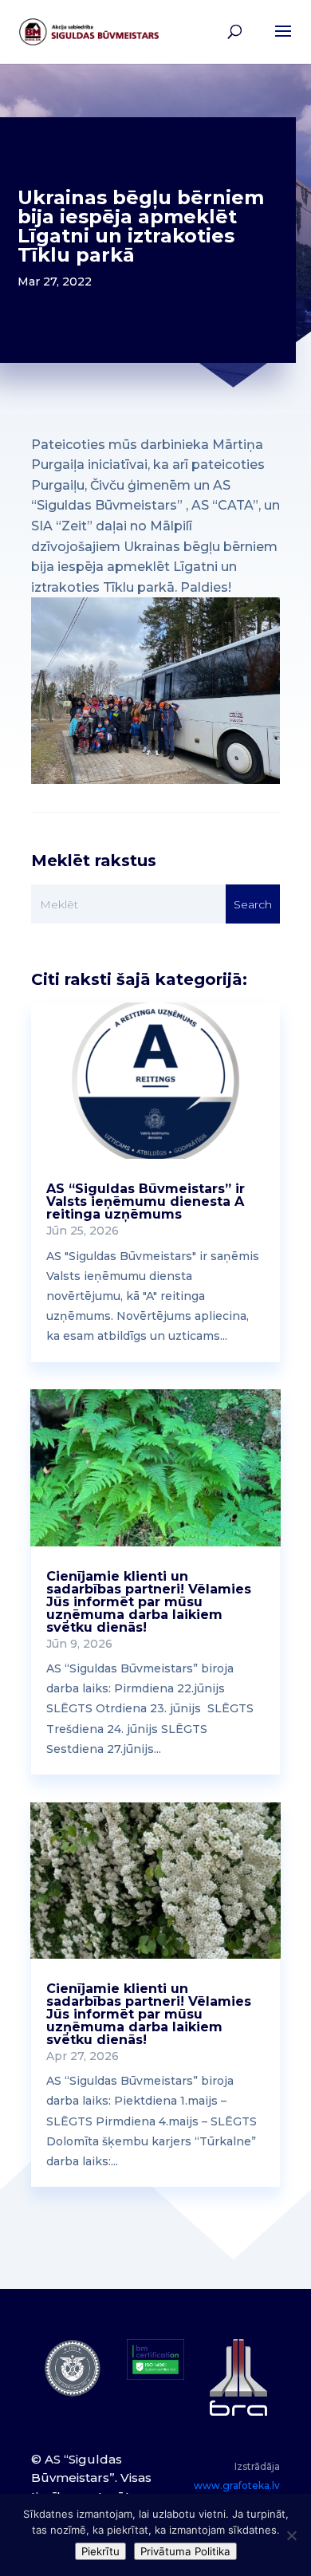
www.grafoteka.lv (237, 2485)
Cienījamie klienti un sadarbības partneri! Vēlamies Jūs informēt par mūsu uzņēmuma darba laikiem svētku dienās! (149, 1602)
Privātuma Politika (185, 2551)
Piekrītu (100, 2551)
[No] (291, 2535)
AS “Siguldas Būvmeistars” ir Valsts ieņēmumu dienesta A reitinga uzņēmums (146, 1201)
